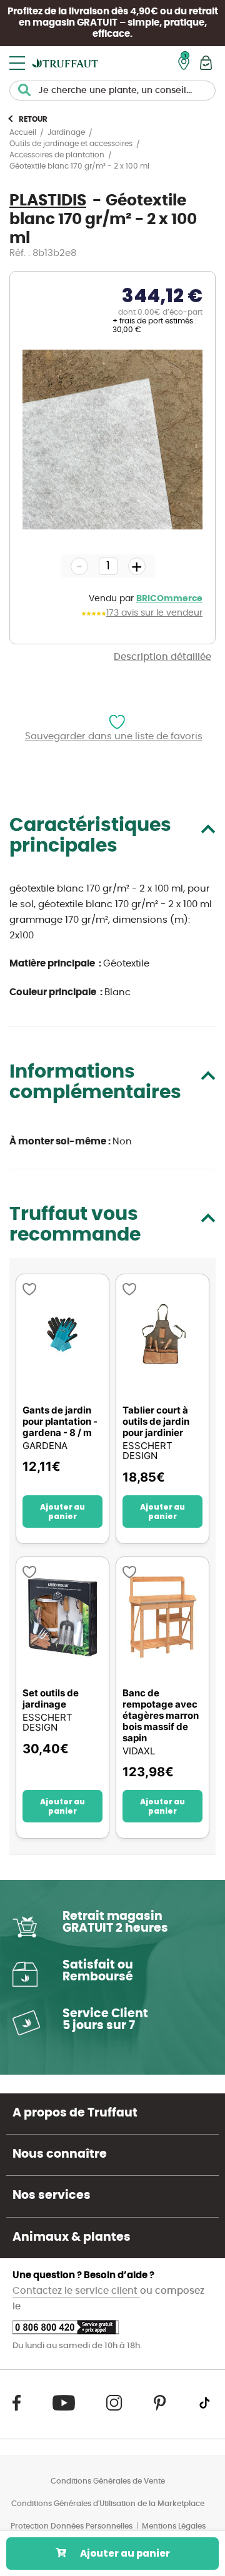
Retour (33, 119)
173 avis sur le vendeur (154, 613)
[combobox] (112, 91)
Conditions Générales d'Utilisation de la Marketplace (108, 2504)
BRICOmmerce (169, 599)
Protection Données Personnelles (72, 2526)
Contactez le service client (76, 2291)
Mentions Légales (174, 2526)
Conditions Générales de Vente (108, 2481)
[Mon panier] (206, 63)
